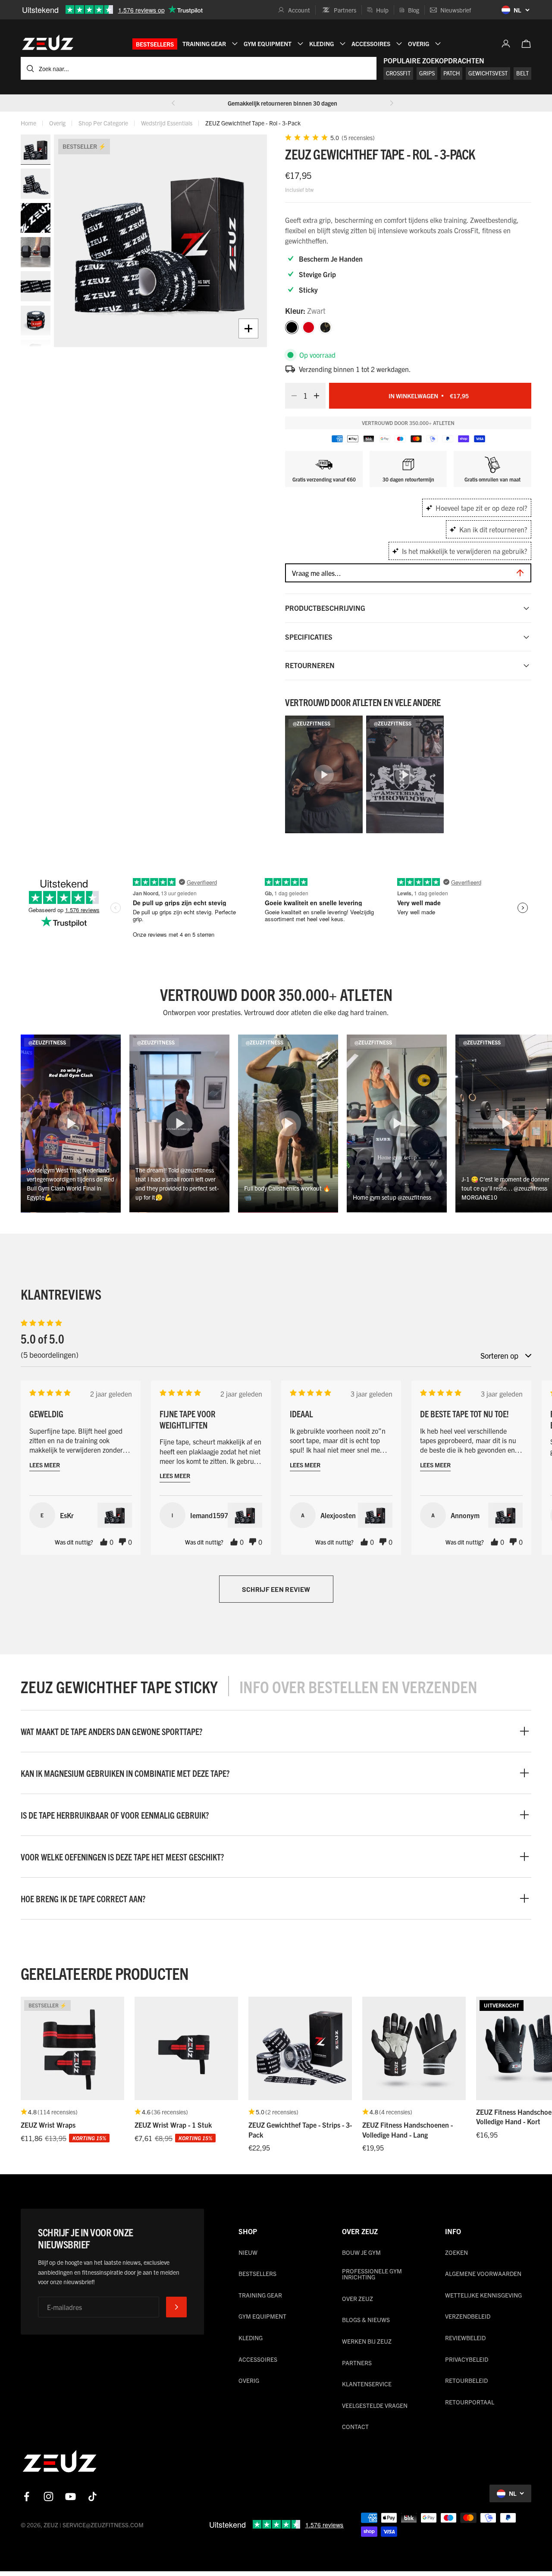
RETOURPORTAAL (470, 2402)
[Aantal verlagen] (292, 396)
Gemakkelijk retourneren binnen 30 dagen (282, 103)
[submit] (176, 2307)
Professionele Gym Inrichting (372, 2274)
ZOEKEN (456, 2252)
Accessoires (258, 2359)
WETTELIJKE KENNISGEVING (483, 2295)
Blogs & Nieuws (366, 2320)
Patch (452, 73)
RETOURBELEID (466, 2380)
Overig (57, 123)
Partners (345, 10)
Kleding (251, 2338)
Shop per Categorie (103, 123)
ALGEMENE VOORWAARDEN (483, 2273)
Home (28, 123)
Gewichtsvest (488, 73)
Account (299, 10)
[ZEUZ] (60, 2463)
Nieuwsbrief (456, 10)
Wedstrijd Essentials (167, 123)
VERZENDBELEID (468, 2316)
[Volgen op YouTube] (71, 2496)
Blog (414, 10)
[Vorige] (173, 103)
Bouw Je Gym (361, 2252)
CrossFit (398, 73)
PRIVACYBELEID (467, 2359)
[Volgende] (392, 103)
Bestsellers (155, 44)
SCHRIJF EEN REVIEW (276, 1589)
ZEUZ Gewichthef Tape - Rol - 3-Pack (253, 123)
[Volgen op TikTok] (93, 2496)
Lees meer (45, 1465)
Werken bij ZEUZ (367, 2341)
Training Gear (260, 2295)
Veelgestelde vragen (375, 2405)
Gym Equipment (262, 2316)
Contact (355, 2426)
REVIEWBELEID (465, 2338)
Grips (427, 73)
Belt (522, 73)
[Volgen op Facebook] (27, 2496)
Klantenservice (367, 2384)
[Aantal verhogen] (319, 396)
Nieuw (248, 2252)
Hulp (382, 10)
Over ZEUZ (358, 2298)
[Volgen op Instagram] (49, 2496)
